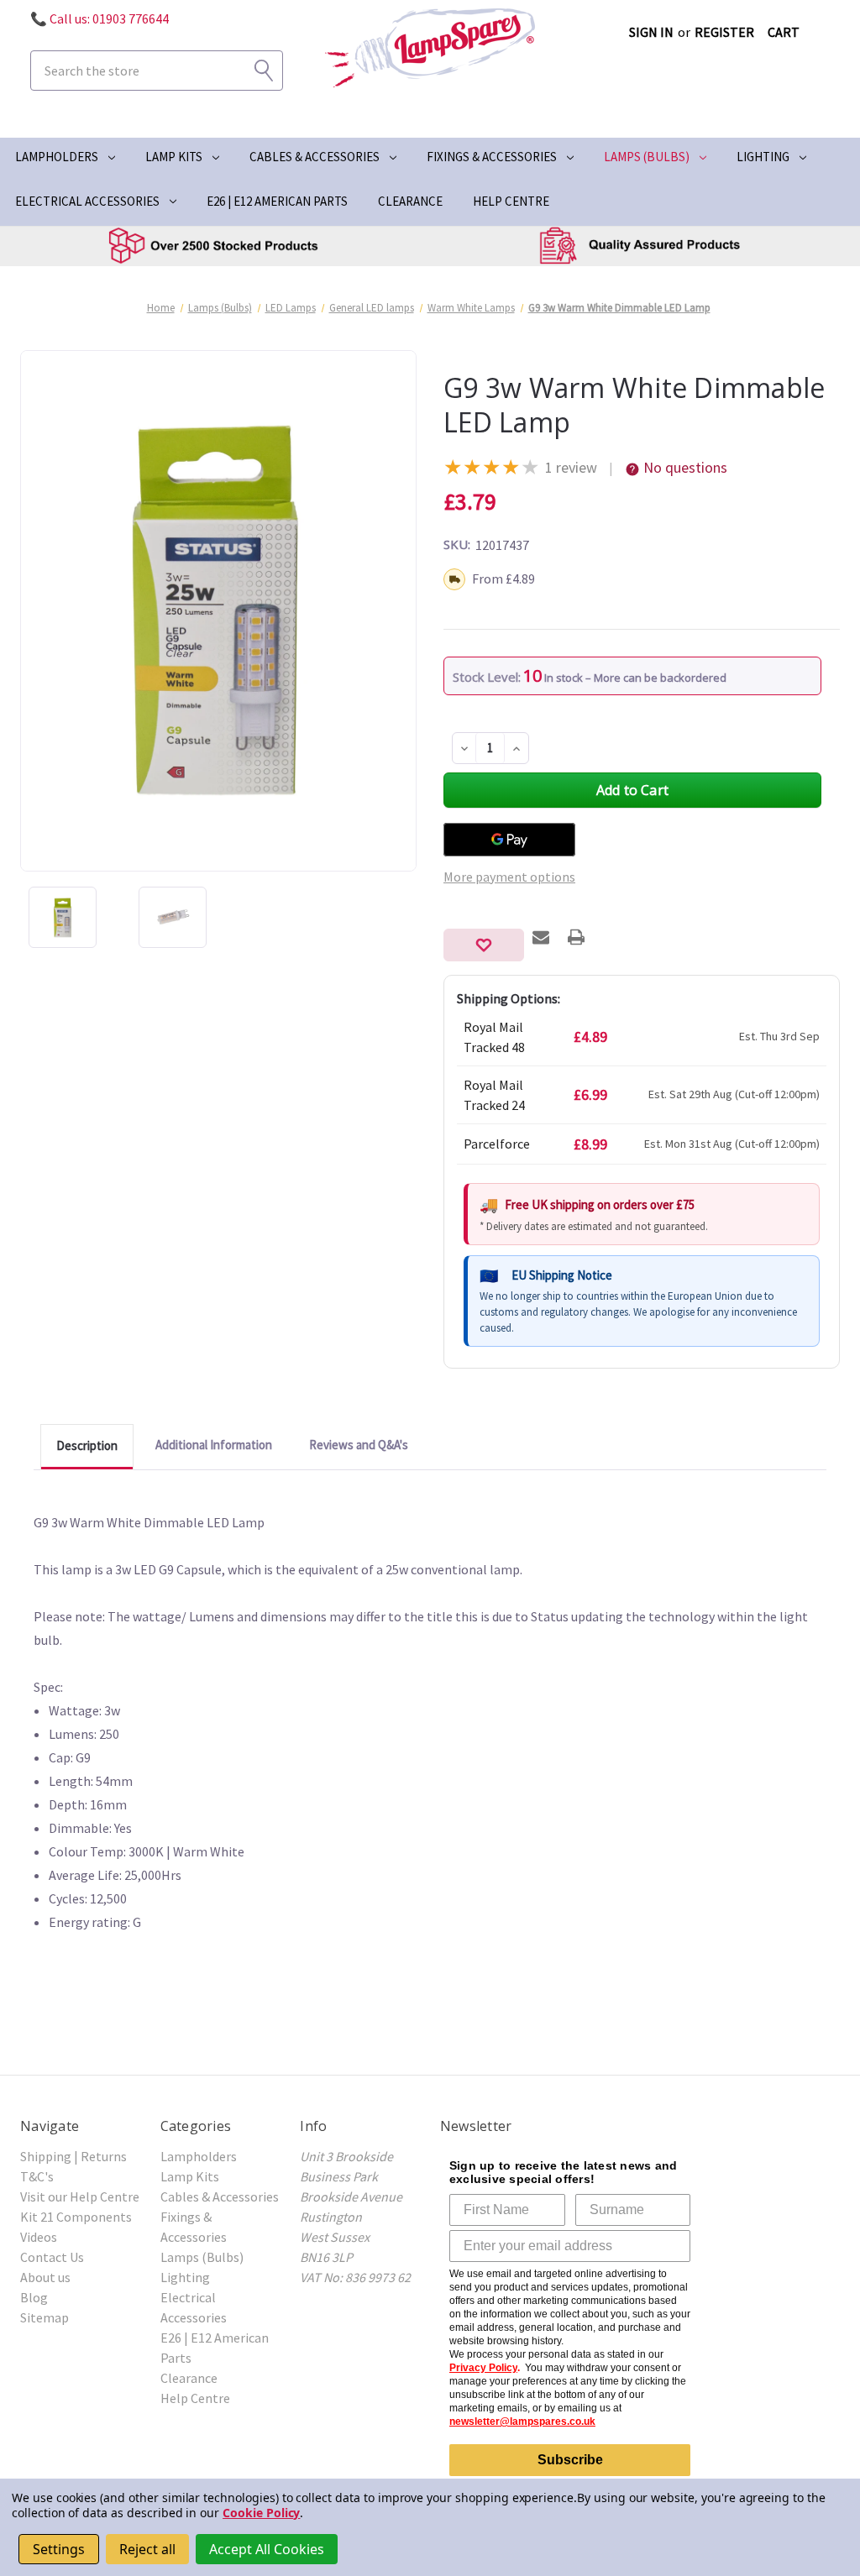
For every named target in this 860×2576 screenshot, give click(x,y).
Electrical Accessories (87, 201)
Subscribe (570, 2460)
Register (724, 32)
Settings (59, 2549)
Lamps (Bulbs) (647, 157)
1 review (571, 467)
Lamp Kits (174, 157)
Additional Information (214, 1445)
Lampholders (57, 157)
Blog (34, 2297)
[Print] (576, 937)
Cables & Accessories (315, 157)
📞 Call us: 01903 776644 (100, 18)
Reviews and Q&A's (359, 1445)
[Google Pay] (509, 840)
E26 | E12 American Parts (277, 201)
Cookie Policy (261, 2513)
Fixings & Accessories (492, 157)
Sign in (651, 32)
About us (45, 2277)
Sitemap (45, 2317)
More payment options (509, 877)
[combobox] (157, 71)
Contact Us (52, 2257)
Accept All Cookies (267, 2549)
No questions (685, 467)
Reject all (147, 2549)
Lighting (763, 157)
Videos (39, 2237)
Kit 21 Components (76, 2217)
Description (87, 1445)
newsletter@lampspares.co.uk (522, 2422)
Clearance (410, 201)
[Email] (541, 937)
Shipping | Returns (73, 2156)
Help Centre (511, 201)
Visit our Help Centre (80, 2196)
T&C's (37, 2176)
